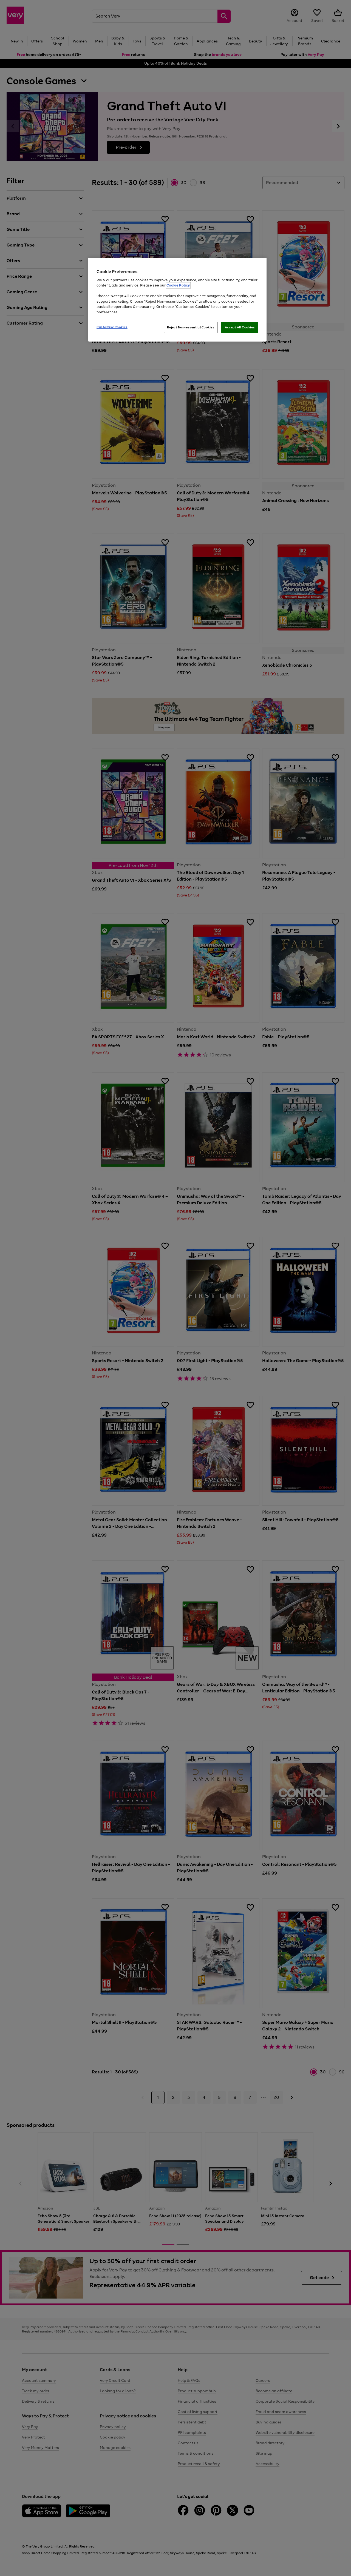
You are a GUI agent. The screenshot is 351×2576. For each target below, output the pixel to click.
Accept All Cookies (240, 327)
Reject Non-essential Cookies (191, 327)
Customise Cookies (112, 327)
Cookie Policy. (178, 285)
